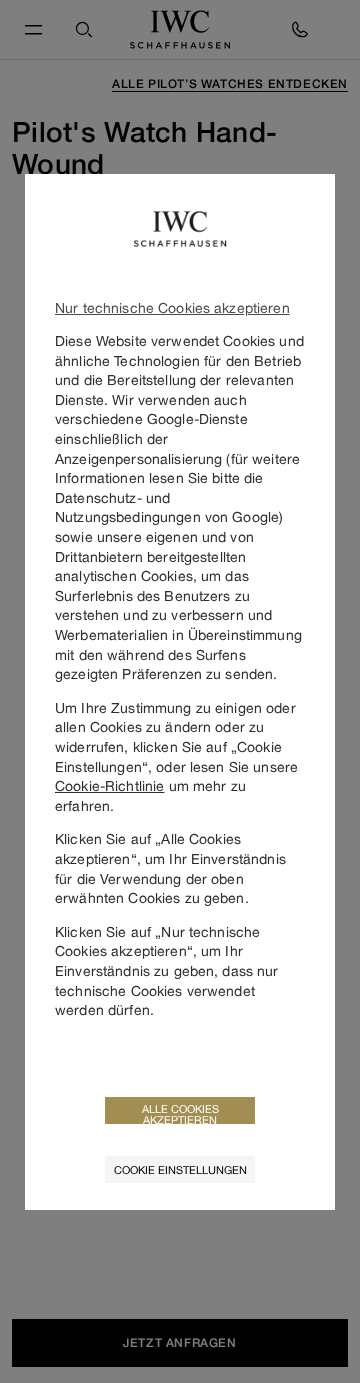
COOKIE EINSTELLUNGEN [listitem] (180, 1169)
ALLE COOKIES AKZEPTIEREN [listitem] (180, 1113)
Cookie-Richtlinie (109, 785)
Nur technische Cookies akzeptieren (172, 307)
